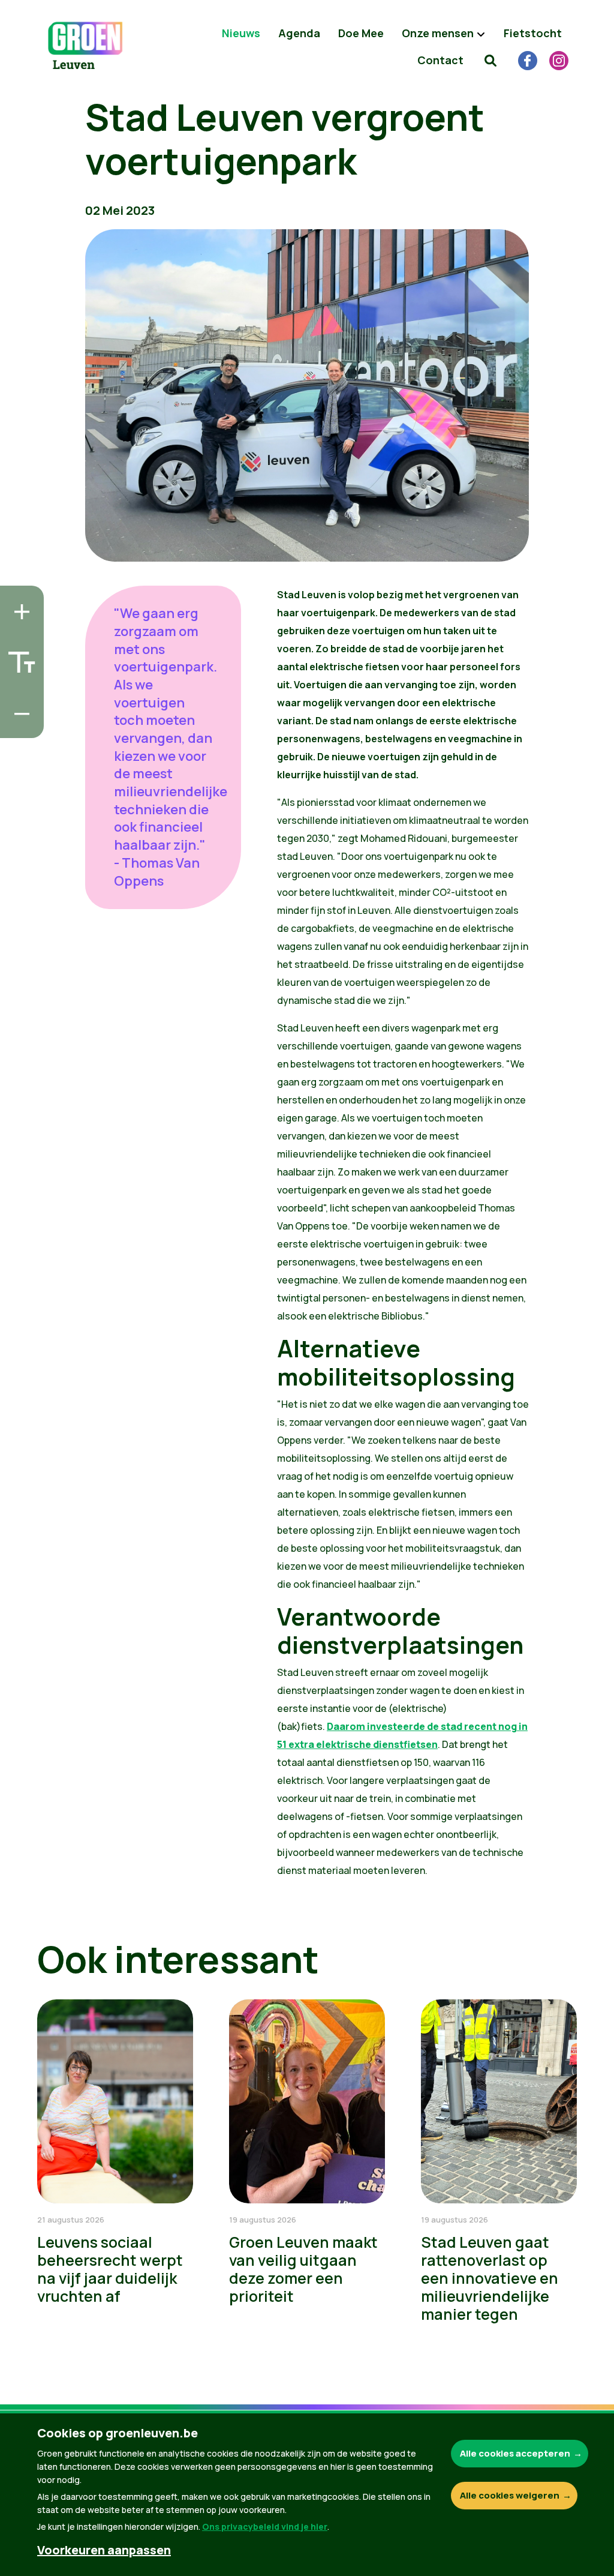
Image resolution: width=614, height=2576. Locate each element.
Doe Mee (361, 33)
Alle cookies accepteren (515, 2453)
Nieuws (241, 33)
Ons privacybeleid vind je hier (265, 2526)
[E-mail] (19, 725)
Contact (440, 60)
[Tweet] (19, 691)
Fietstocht (533, 33)
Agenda (299, 33)
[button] (490, 60)
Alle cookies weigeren (510, 2495)
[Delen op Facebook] (19, 657)
